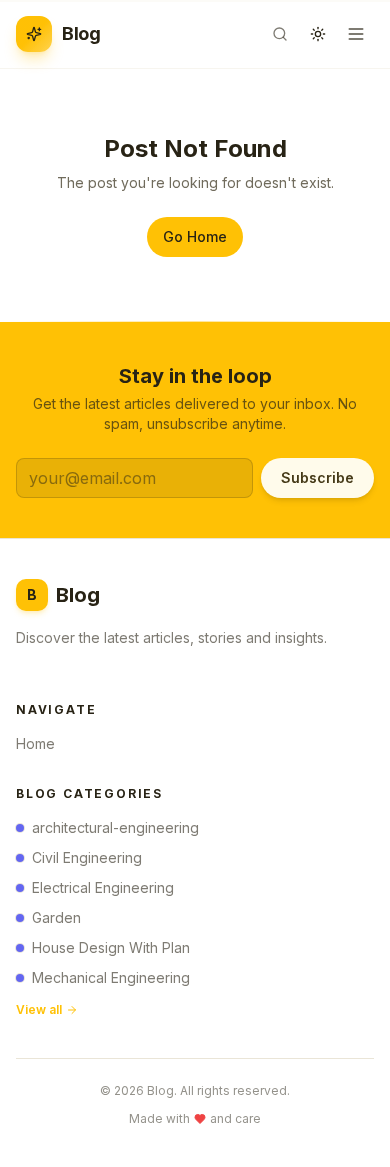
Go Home (195, 236)
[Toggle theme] (318, 34)
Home (35, 743)
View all (39, 1009)
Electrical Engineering (103, 887)
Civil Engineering (87, 857)
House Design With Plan (111, 947)
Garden (56, 917)
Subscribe (317, 477)
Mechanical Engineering (111, 977)
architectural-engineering (115, 827)
